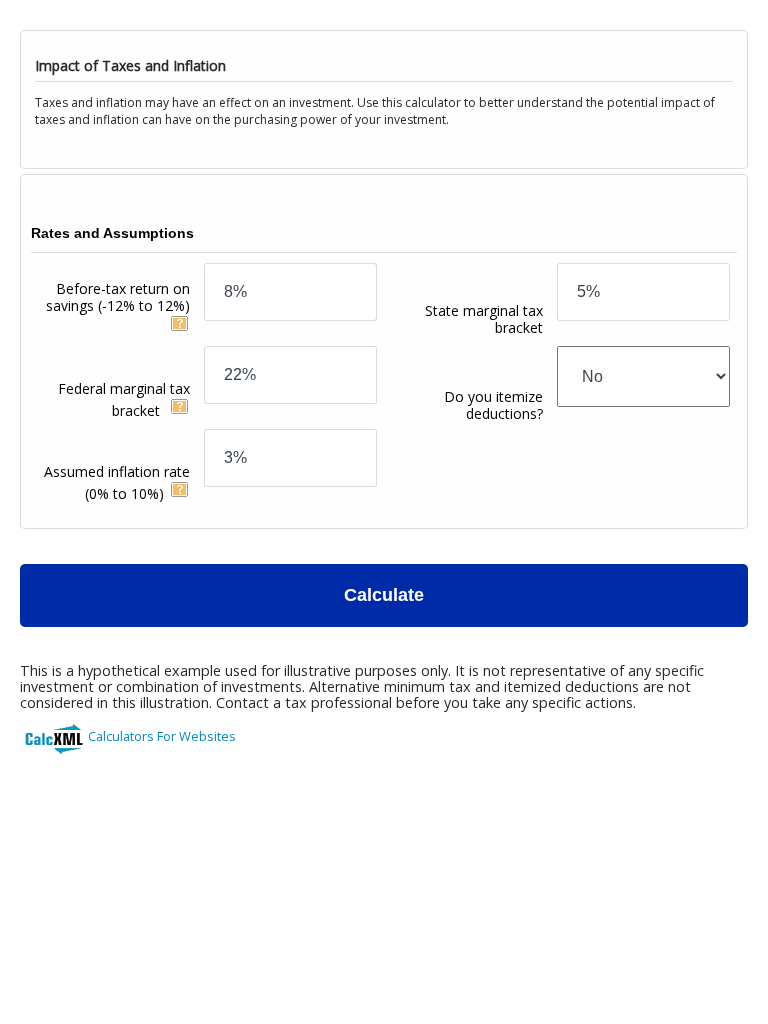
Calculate (384, 595)
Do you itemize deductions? (493, 405)
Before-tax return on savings (118, 297)
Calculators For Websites (162, 736)
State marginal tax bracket (484, 319)
